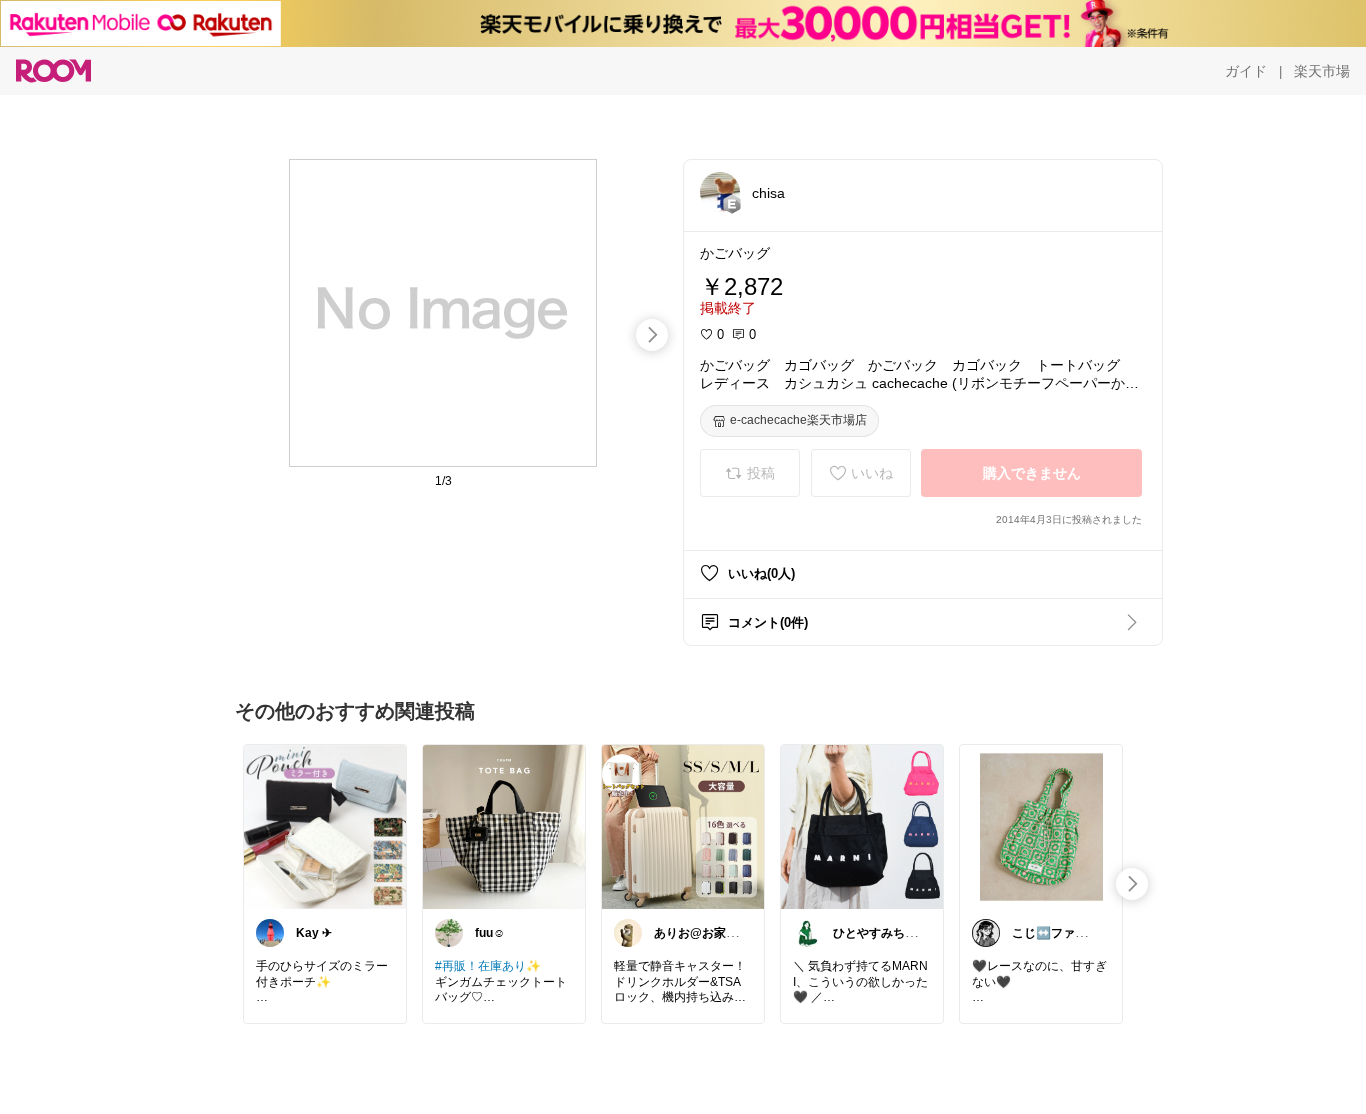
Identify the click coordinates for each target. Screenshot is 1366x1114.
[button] (720, 192)
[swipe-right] (652, 335)
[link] (325, 826)
